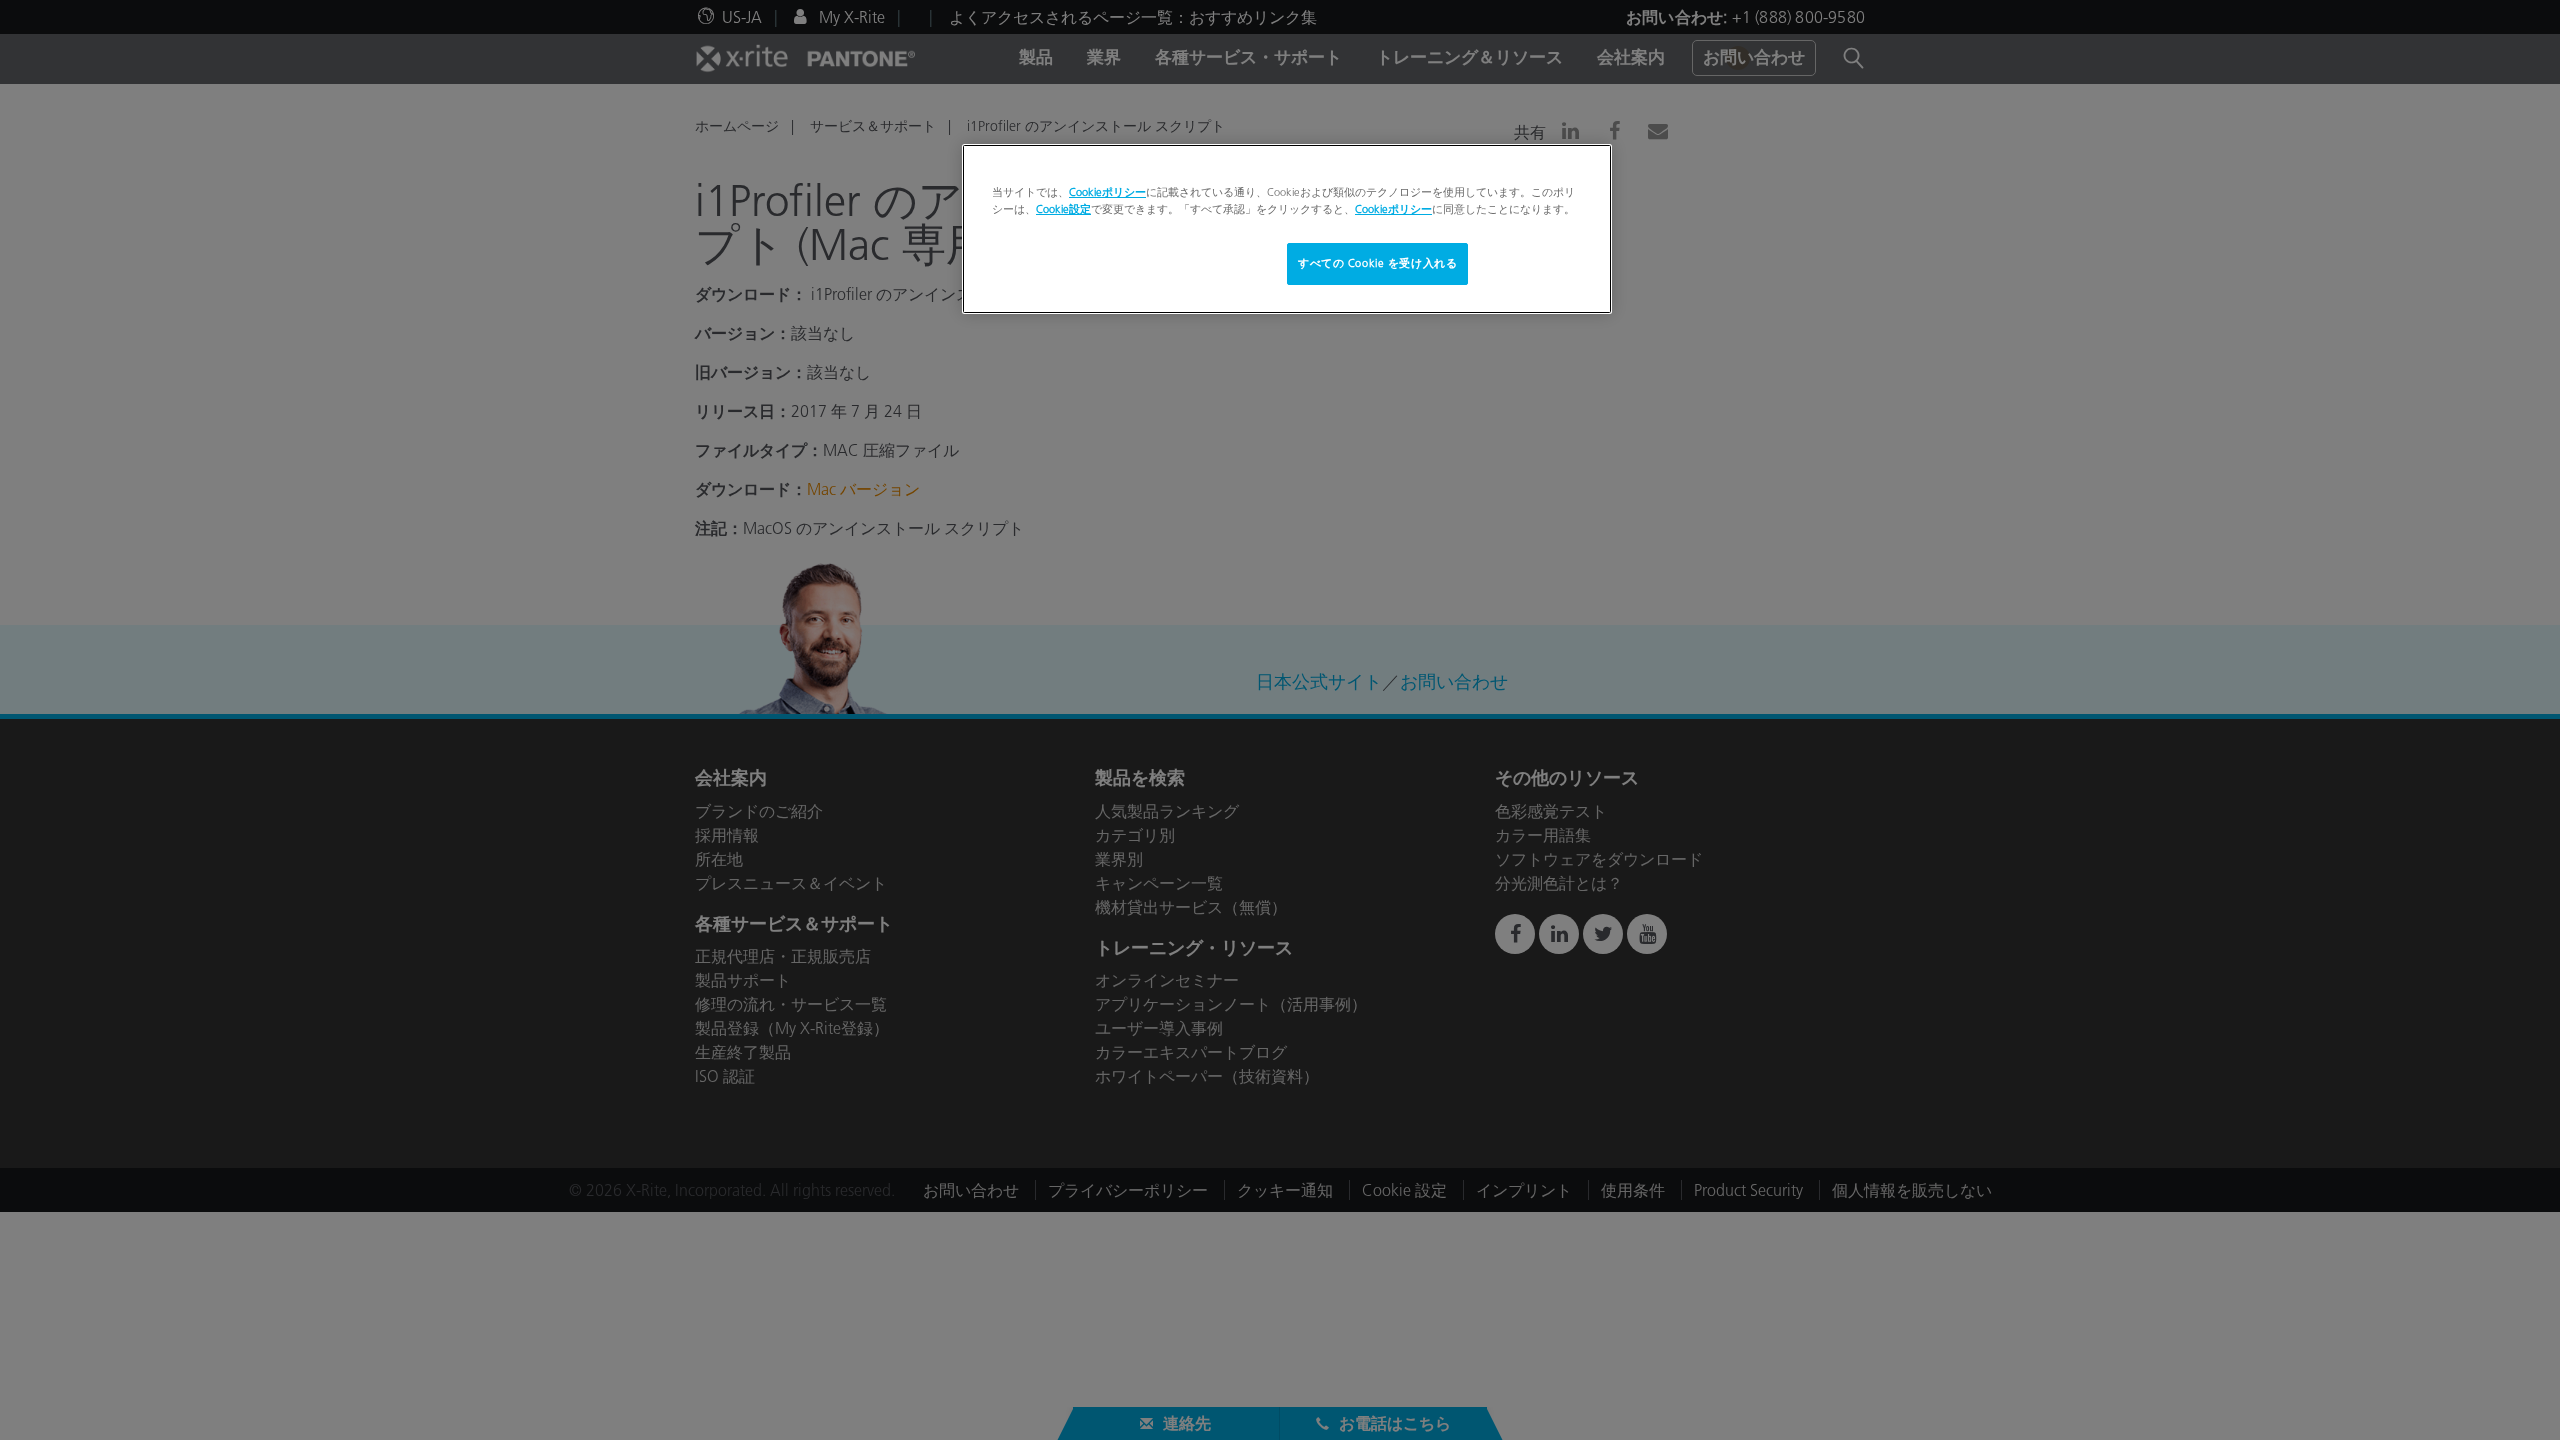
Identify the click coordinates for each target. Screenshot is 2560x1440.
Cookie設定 (1063, 209)
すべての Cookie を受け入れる (1377, 263)
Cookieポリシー (1107, 192)
